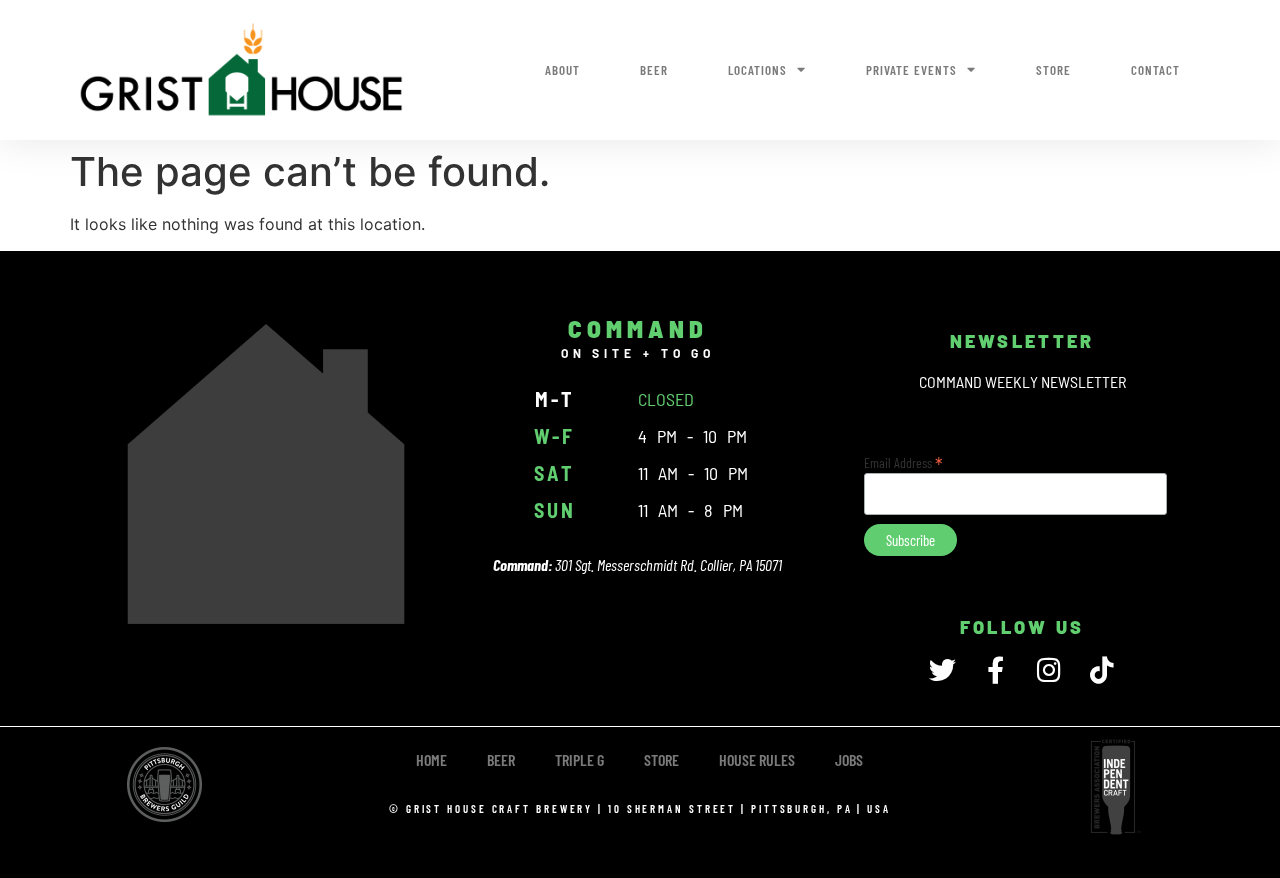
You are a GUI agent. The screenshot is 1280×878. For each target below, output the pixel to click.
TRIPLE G (579, 759)
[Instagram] (1048, 669)
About (562, 70)
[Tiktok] (1101, 669)
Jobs (849, 759)
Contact (1155, 70)
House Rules (757, 759)
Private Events (911, 70)
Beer (654, 70)
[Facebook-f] (995, 669)
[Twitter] (942, 669)
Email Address (903, 461)
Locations (757, 70)
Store (1053, 70)
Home (431, 759)
